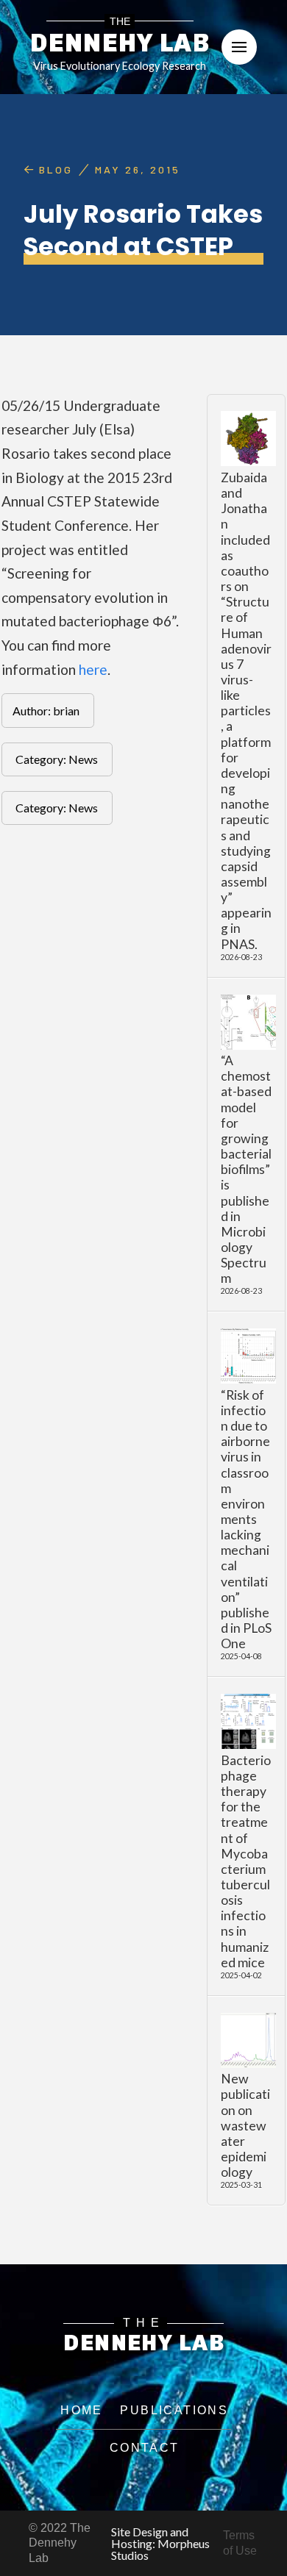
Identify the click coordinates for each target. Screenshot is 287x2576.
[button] (239, 47)
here (93, 669)
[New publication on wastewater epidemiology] (248, 2040)
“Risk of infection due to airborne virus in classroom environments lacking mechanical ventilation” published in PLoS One (246, 1520)
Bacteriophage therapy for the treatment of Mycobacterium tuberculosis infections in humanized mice (246, 1861)
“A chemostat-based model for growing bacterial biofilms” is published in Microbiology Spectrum (246, 1169)
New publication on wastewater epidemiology (245, 2125)
